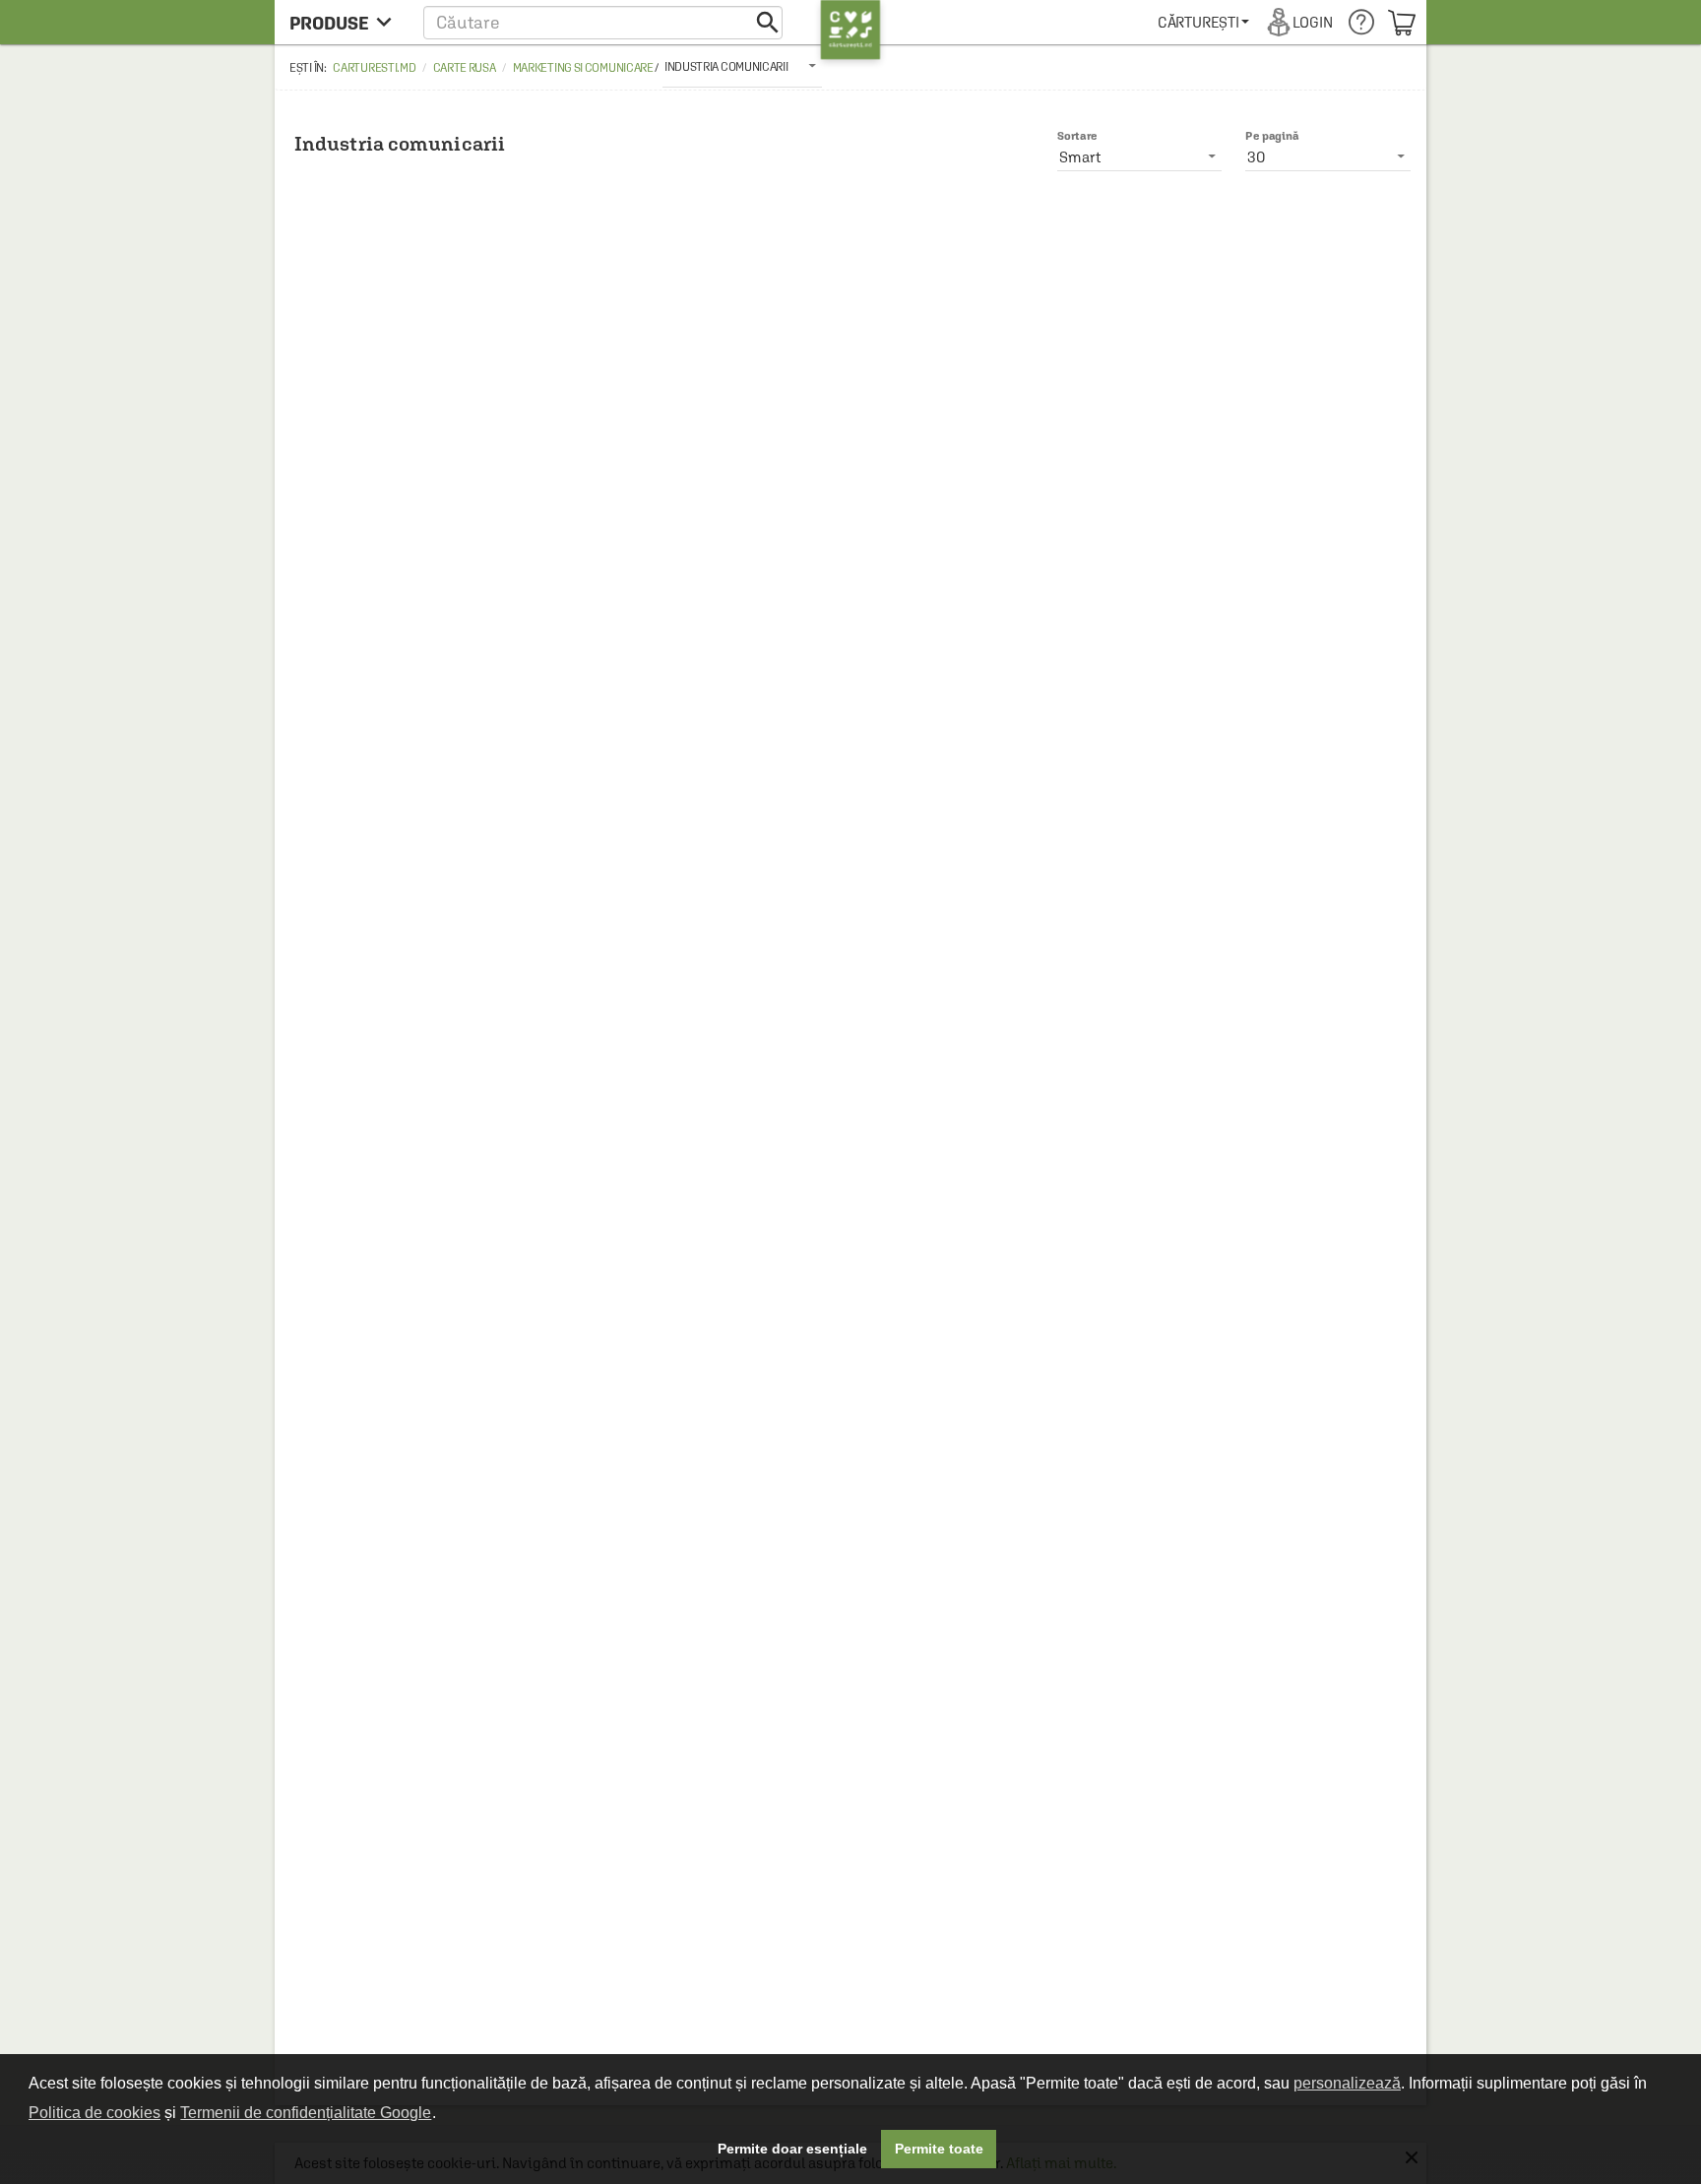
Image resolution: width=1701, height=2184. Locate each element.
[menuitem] (1203, 22)
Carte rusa (465, 68)
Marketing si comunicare (583, 68)
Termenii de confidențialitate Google (306, 2113)
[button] (603, 22)
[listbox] (742, 66)
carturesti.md (374, 68)
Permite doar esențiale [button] (792, 2149)
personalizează (1347, 2083)
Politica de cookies (94, 2113)
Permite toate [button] (939, 2149)
